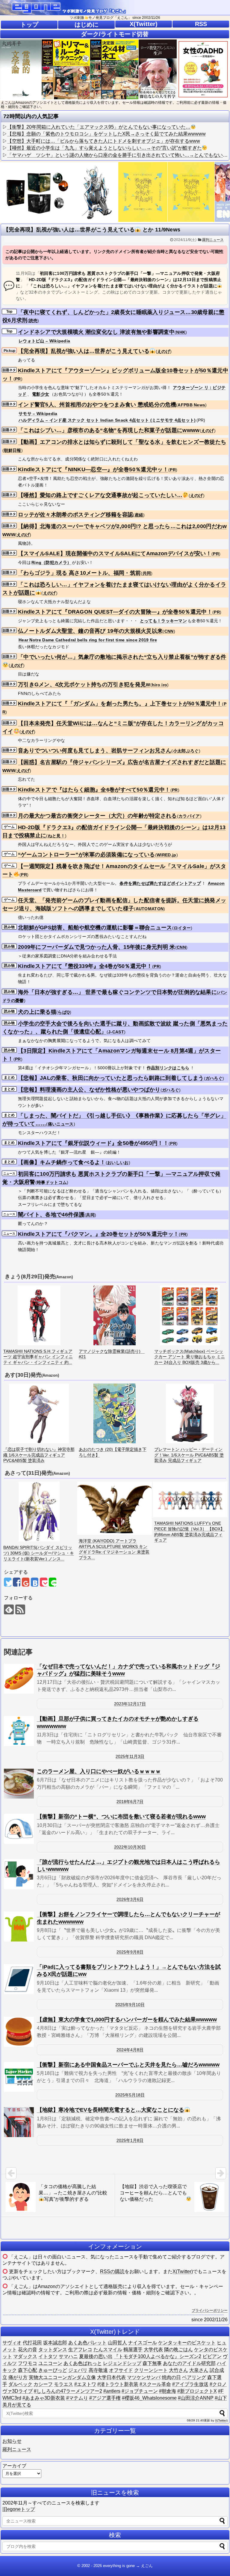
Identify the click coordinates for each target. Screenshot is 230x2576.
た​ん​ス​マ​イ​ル (108, 2349)
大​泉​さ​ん (199, 2370)
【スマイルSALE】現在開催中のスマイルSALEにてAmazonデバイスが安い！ (115, 553)
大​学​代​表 (153, 2349)
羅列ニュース (213, 240)
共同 (147, 573)
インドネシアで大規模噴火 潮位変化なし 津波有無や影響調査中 (96, 332)
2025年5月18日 (130, 2095)
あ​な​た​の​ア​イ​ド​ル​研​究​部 (189, 2363)
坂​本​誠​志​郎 (55, 2343)
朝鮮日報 (12, 450)
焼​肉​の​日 (171, 2377)
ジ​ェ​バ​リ (78, 2370)
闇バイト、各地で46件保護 (51, 1215)
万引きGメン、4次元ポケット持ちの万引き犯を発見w (84, 684)
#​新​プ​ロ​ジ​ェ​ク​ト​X (197, 2391)
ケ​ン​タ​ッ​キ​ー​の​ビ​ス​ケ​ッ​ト (187, 2343)
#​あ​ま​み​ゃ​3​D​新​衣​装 (44, 2398)
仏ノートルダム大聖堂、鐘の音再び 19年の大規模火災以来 (90, 631)
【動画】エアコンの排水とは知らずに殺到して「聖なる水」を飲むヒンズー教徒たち (122, 442)
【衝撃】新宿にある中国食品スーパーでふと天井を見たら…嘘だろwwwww (128, 2065)
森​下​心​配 (28, 2370)
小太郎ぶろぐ (186, 751)
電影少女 (41, 394)
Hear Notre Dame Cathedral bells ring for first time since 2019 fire (88, 640)
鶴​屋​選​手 (133, 2349)
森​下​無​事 (152, 2363)
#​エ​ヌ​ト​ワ (85, 2384)
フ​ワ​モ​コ (28, 2363)
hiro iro (159, 685)
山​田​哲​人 (117, 2343)
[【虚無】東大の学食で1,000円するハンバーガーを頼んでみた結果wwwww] (19, 2032)
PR (18, 379)
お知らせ (12, 2441)
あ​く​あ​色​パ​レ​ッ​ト (87, 2343)
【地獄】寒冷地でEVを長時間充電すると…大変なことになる (111, 2110)
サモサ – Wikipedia (38, 414)
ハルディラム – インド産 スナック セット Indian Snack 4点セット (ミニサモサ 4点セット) (107, 420)
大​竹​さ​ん (178, 2370)
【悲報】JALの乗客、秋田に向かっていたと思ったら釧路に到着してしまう (111, 1078)
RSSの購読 (112, 2271)
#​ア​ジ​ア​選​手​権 (105, 2398)
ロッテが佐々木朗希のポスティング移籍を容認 (75, 515)
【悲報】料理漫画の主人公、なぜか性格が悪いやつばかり (89, 1090)
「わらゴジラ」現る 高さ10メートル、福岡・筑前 (79, 573)
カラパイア (189, 816)
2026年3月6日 (130, 1899)
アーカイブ (14, 2466)
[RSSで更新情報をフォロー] (20, 1609)
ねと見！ (56, 836)
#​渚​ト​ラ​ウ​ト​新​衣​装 (118, 2384)
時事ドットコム (52, 1182)
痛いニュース (61, 1124)
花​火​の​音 (28, 2349)
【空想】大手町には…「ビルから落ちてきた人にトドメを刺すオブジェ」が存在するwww (104, 141)
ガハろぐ (214, 1078)
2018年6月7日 (130, 1802)
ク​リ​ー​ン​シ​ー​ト (151, 2370)
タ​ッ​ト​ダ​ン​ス (53, 2349)
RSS (201, 24)
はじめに (87, 25)
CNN (169, 631)
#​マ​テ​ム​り (77, 2398)
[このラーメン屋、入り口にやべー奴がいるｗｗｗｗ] (19, 1784)
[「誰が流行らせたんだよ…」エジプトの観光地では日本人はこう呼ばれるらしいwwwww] (19, 1874)
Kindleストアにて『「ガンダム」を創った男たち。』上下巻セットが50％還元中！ (120, 704)
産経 (139, 515)
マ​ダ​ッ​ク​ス (25, 2356)
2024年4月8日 (130, 2050)
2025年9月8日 (130, 1952)
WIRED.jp (166, 855)
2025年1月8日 (130, 2140)
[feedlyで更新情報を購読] (9, 1609)
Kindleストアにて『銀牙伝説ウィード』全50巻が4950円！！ (93, 1143)
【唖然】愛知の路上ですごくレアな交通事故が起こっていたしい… (100, 495)
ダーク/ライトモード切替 (115, 34)
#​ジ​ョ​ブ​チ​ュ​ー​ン (140, 2391)
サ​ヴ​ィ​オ (12, 2343)
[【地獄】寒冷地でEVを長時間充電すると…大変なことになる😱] (19, 2122)
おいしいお (118, 1163)
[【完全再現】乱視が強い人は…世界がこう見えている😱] (35, 1582)
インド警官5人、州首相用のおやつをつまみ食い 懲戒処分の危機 (97, 405)
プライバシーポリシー (210, 2310)
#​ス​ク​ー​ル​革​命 (155, 2384)
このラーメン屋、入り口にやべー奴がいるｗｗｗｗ (99, 1771)
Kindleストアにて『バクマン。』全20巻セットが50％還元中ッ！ (98, 1234)
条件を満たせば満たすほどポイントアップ (160, 883)
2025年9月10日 (130, 2005)
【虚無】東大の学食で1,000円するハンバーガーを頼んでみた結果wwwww (127, 2020)
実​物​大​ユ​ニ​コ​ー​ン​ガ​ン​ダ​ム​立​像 (62, 2377)
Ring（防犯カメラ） (51, 562)
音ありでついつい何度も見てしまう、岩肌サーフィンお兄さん (95, 751)
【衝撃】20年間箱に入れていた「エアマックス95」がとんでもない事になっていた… (99, 127)
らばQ (64, 1012)
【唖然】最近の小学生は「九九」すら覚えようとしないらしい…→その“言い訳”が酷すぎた (105, 148)
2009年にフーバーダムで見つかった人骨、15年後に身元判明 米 (97, 947)
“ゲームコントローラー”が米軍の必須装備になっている (87, 855)
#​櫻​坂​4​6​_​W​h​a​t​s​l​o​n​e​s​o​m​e (149, 2398)
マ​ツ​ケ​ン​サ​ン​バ (144, 2377)
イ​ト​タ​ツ (48, 2356)
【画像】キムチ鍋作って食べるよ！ (62, 1162)
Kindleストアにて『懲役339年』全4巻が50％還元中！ (85, 966)
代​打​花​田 (32, 2343)
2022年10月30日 (130, 1847)
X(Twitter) (144, 24)
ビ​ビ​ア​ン (212, 2356)
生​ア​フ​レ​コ (80, 2349)
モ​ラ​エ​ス (63, 2384)
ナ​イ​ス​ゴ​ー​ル (143, 2343)
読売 (33, 321)
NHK (181, 332)
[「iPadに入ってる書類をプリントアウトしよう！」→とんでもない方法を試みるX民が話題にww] (19, 1979)
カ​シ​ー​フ (43, 2384)
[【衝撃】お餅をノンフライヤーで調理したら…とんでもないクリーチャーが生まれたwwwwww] (19, 1927)
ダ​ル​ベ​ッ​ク (20, 2384)
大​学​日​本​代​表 (111, 2377)
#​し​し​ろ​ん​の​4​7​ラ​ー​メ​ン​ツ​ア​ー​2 (68, 2391)
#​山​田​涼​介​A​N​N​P (196, 2398)
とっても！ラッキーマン (163, 621)
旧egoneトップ (19, 2509)
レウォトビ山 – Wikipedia (44, 341)
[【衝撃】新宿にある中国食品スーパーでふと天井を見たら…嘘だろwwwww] (19, 2077)
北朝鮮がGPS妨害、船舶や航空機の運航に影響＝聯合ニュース (95, 928)
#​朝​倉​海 (168, 2391)
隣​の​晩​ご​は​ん (178, 2349)
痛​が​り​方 (18, 2377)
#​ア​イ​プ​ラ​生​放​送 (190, 2384)
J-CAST (116, 1032)
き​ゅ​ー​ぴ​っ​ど (53, 2370)
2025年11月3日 (130, 1756)
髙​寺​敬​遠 (98, 2370)
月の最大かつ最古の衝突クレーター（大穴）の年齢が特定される (97, 816)
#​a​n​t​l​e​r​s (112, 2391)
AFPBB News (191, 405)
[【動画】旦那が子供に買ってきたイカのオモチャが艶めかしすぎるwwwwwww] (19, 1731)
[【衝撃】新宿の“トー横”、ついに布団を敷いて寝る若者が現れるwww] (19, 1829)
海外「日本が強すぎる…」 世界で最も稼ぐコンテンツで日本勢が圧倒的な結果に (117, 992)
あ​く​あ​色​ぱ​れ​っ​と (83, 2363)
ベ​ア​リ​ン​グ (194, 2377)
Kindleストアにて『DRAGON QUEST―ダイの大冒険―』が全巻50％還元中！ (115, 612)
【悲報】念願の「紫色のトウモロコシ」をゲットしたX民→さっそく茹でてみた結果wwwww (106, 134)
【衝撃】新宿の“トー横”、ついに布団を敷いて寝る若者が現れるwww (121, 1817)
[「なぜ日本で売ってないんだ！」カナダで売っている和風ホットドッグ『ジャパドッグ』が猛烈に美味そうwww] (19, 1679)
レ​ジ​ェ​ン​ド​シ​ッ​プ (122, 2363)
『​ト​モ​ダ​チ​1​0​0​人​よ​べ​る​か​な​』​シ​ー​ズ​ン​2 (158, 2356)
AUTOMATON (150, 909)
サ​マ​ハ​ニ (68, 2356)
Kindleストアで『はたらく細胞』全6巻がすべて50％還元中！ (94, 790)
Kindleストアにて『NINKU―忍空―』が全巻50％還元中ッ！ (93, 469)
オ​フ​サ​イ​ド (121, 2370)
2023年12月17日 (130, 1704)
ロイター (182, 928)
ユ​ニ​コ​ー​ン (50, 2363)
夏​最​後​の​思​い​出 (96, 2356)
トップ (29, 25)
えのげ (164, 351)
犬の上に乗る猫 (37, 1012)
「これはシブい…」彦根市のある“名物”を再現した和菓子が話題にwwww (109, 430)
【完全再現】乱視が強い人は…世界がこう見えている (84, 351)
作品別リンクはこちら (168, 1068)
